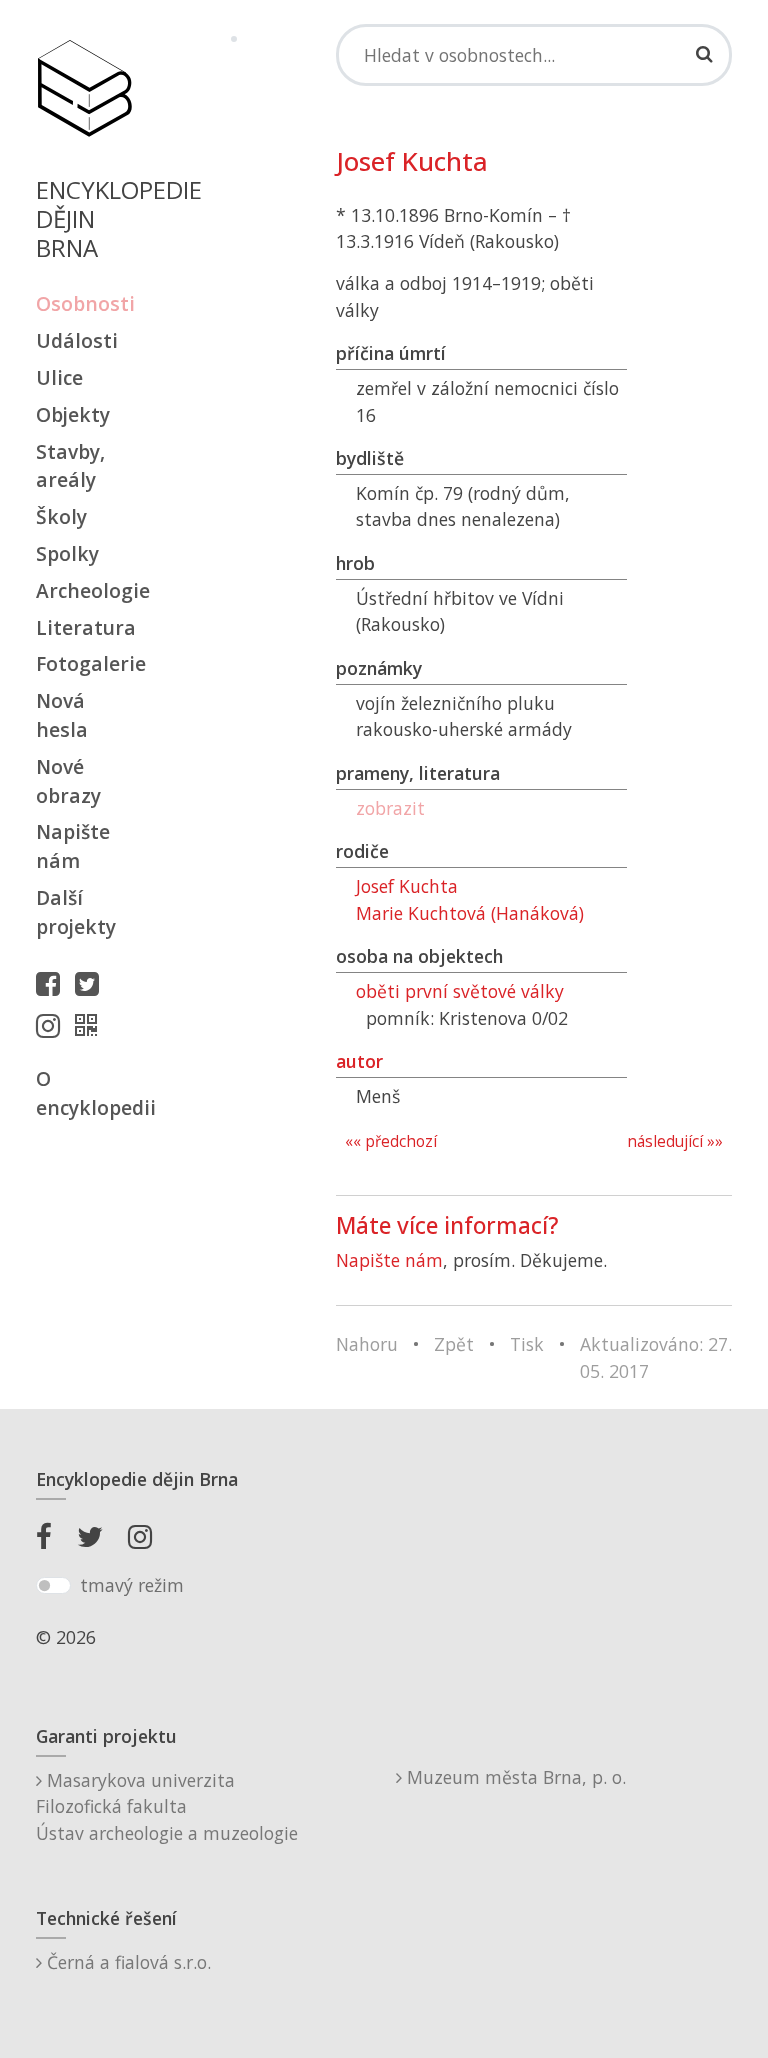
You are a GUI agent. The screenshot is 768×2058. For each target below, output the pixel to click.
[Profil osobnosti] (91, 1025)
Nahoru (367, 1344)
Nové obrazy (68, 781)
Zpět (454, 1344)
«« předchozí (391, 1141)
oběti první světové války (460, 991)
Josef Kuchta (407, 886)
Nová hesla (62, 715)
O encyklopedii (84, 1093)
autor (359, 1061)
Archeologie (84, 590)
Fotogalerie (84, 663)
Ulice (59, 377)
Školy (61, 516)
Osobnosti (84, 303)
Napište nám (73, 846)
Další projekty (76, 912)
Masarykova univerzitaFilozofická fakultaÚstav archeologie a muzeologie (167, 1806)
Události (77, 340)
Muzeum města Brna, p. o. (514, 1777)
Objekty (73, 414)
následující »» (675, 1141)
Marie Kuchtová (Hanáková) (470, 913)
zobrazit (390, 808)
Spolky (67, 553)
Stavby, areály (70, 466)
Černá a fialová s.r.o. (126, 1962)
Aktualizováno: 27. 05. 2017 (656, 1357)
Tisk (527, 1344)
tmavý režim (132, 1585)
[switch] (53, 1586)
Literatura (84, 627)
